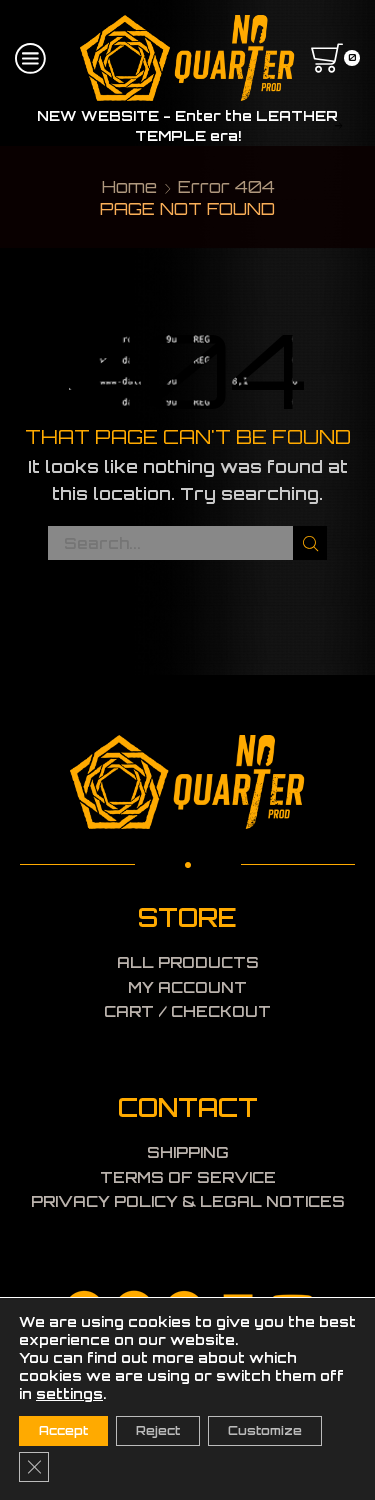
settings (69, 1393)
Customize (265, 1430)
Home (129, 186)
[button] (37, 126)
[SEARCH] (310, 543)
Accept (63, 1430)
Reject (158, 1430)
